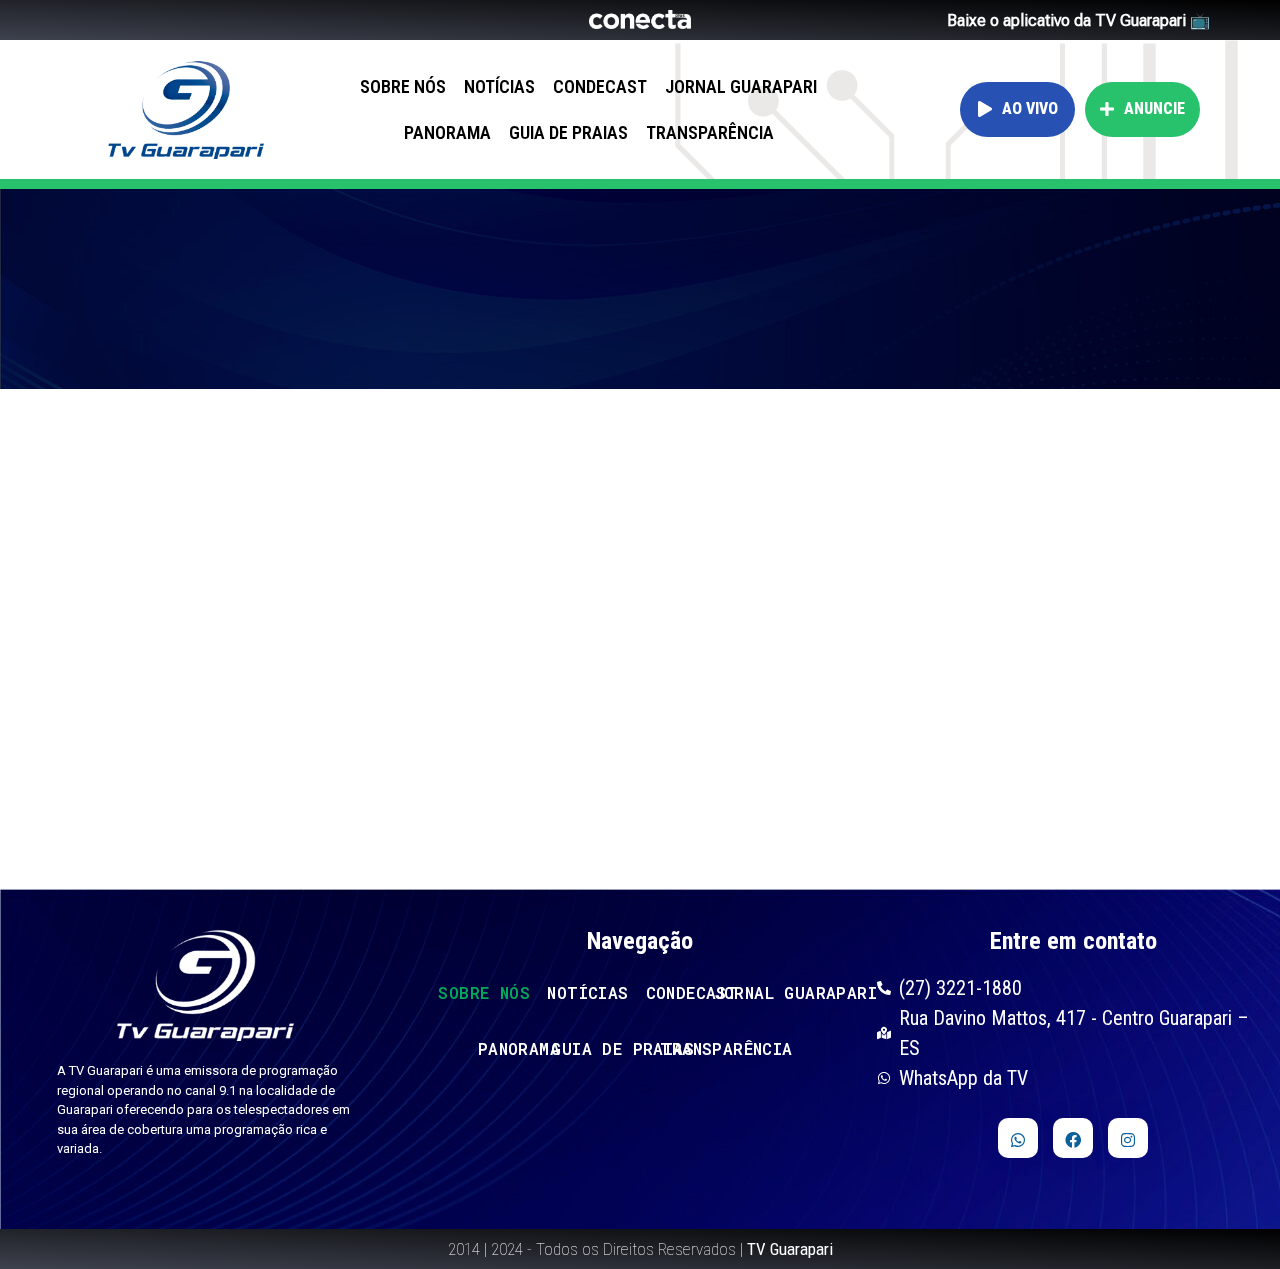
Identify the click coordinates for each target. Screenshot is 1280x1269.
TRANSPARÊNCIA (710, 132)
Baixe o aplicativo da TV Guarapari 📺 (1078, 20)
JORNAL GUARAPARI (741, 86)
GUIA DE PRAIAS (568, 132)
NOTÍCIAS (499, 86)
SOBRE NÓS (403, 86)
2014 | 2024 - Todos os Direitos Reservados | (640, 1249)
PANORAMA (447, 132)
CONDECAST (600, 86)
